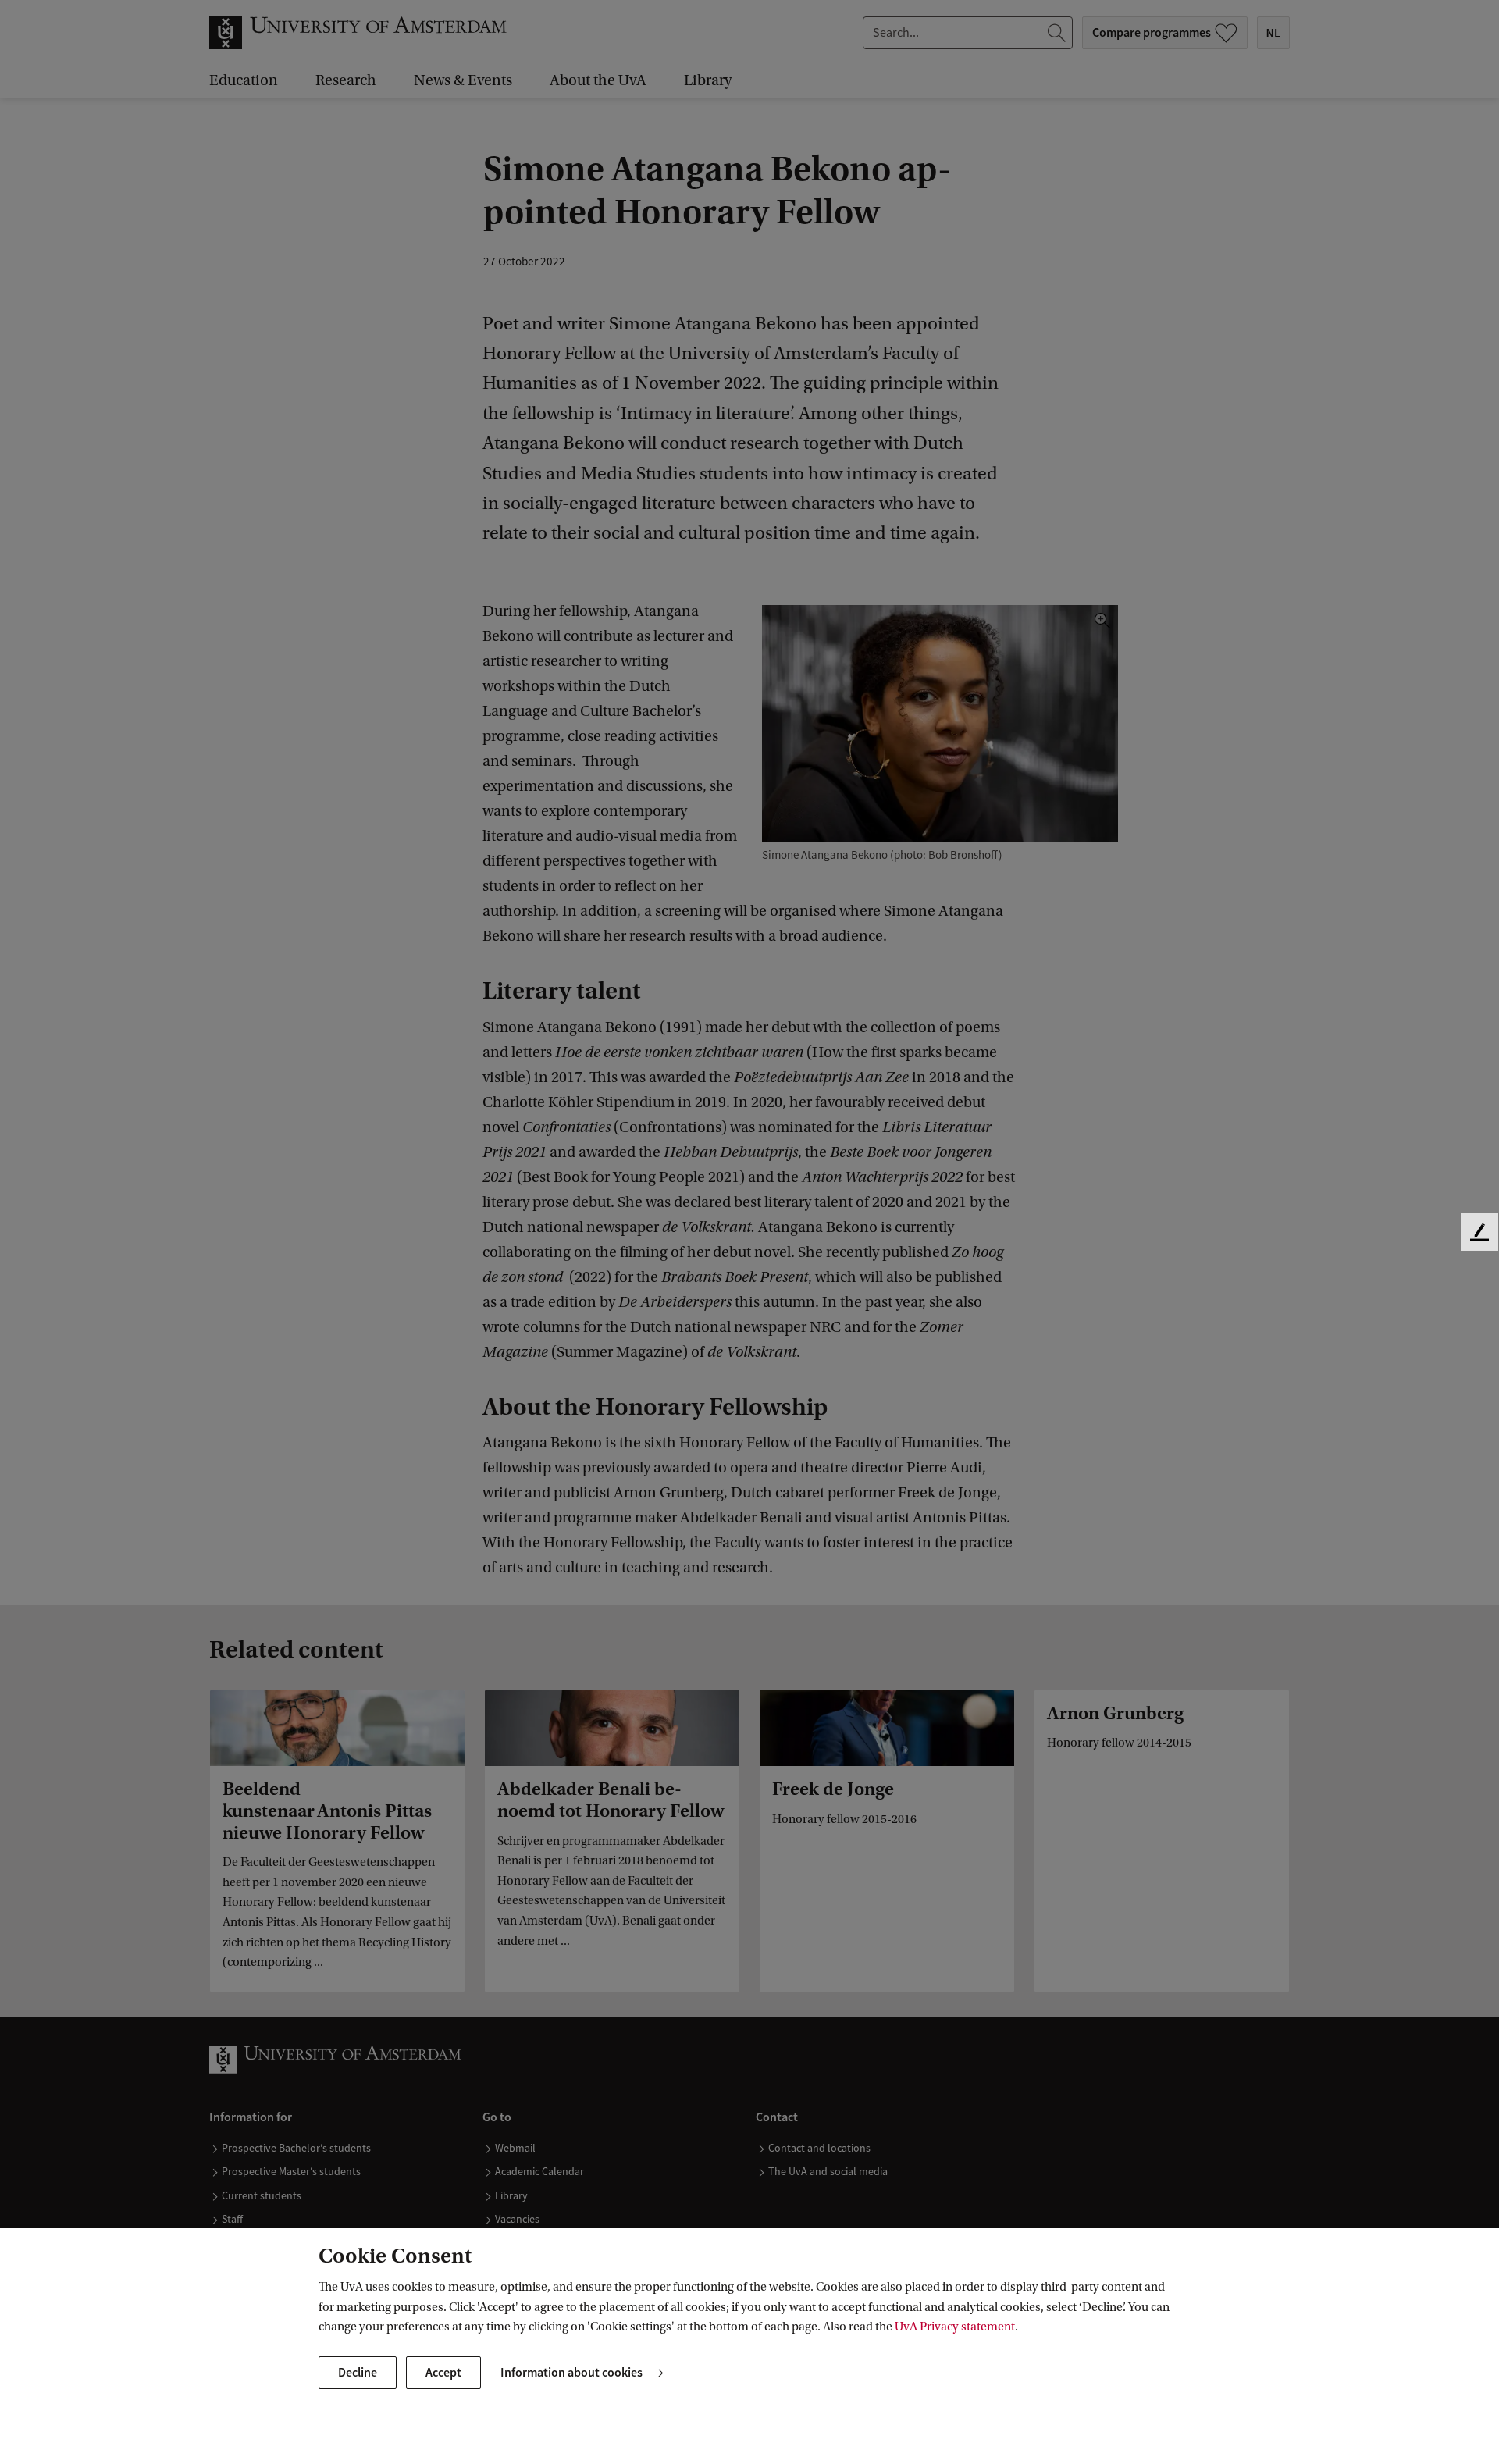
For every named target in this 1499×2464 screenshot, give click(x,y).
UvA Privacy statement (955, 2327)
